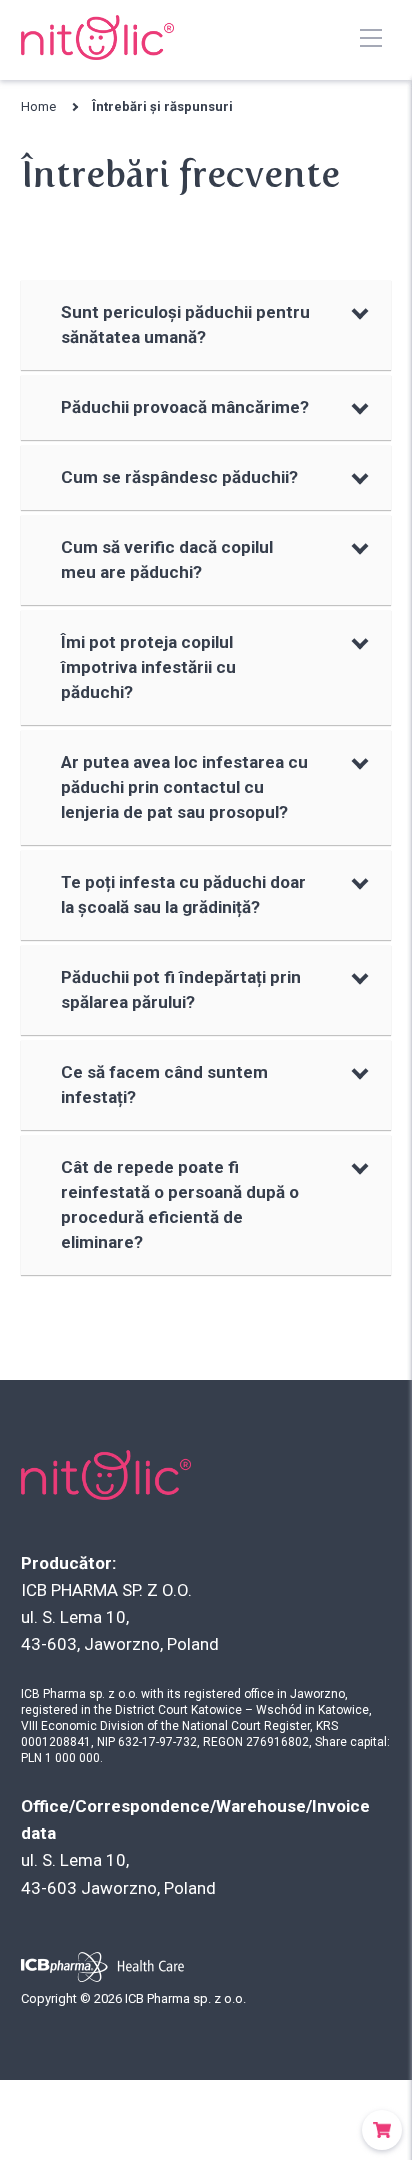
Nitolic (96, 37)
